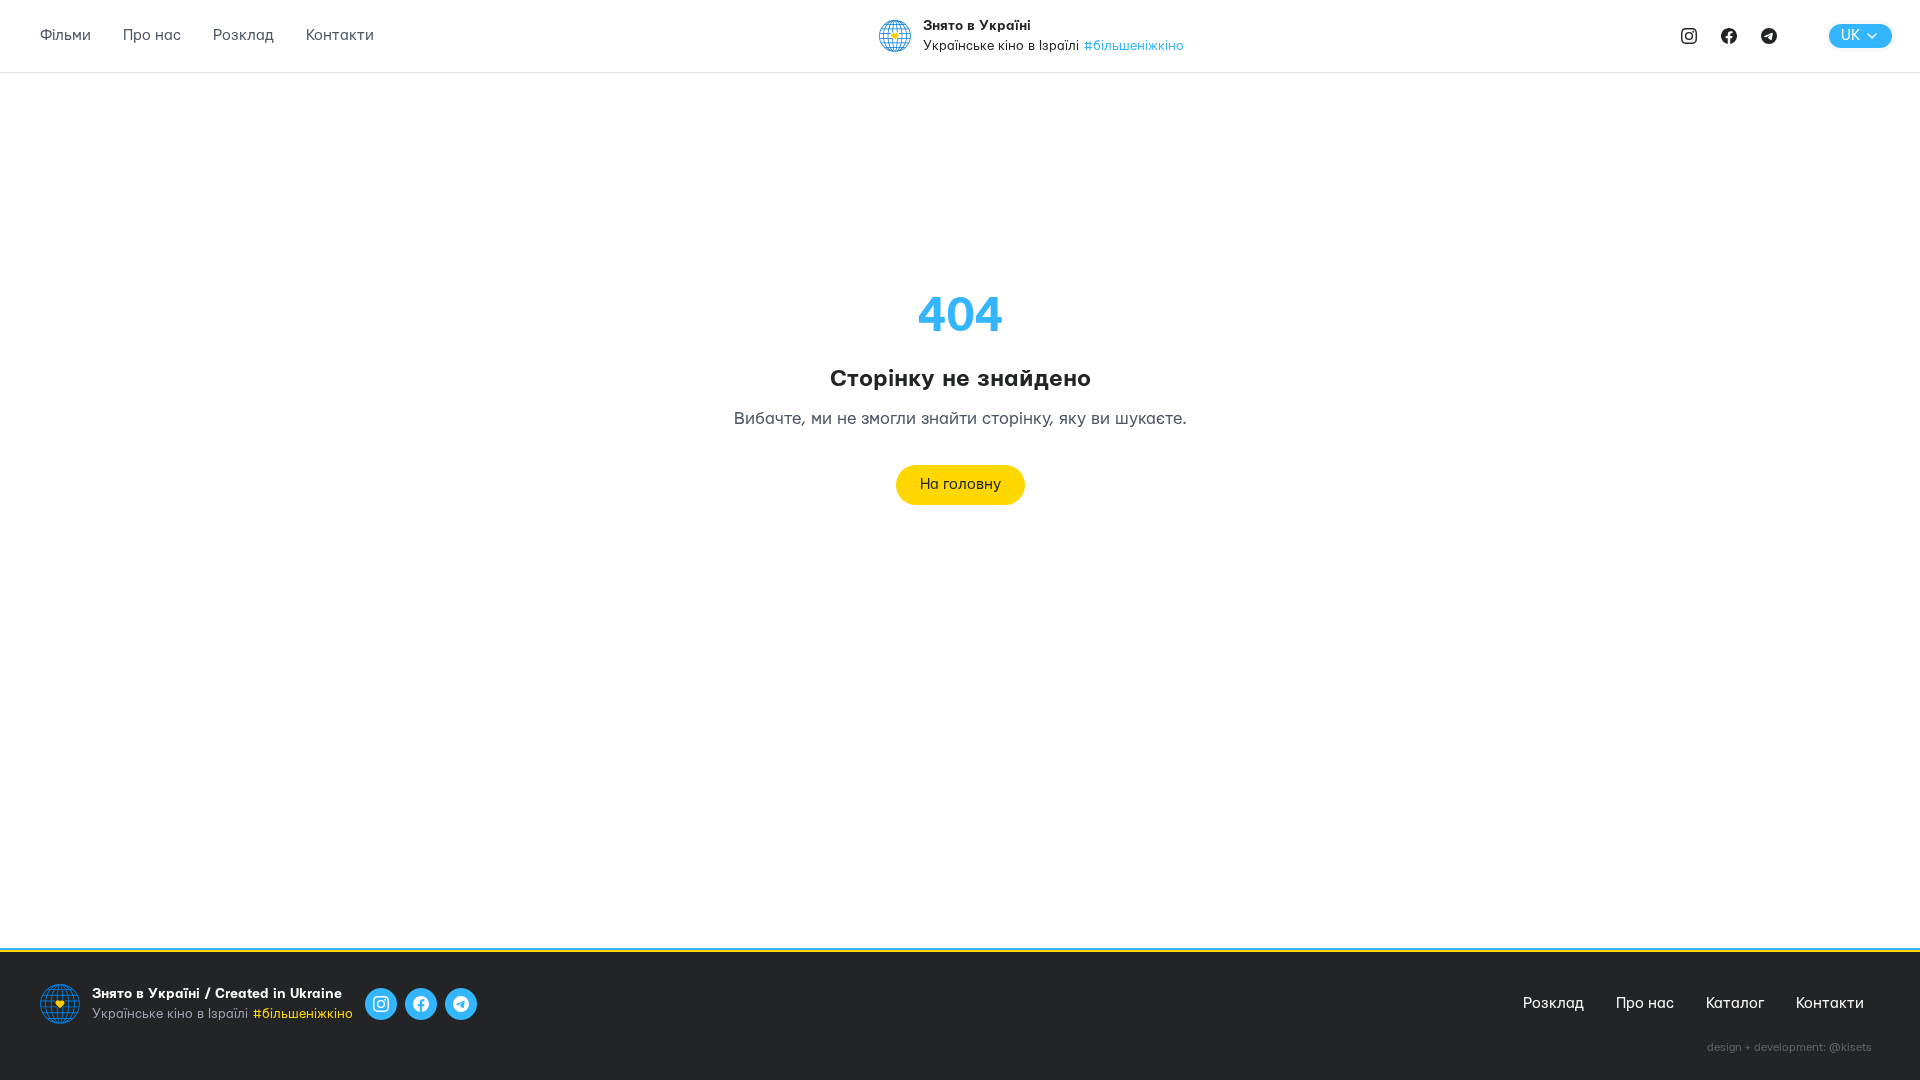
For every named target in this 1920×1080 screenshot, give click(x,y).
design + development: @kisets (1789, 1047)
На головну (960, 484)
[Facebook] (1729, 36)
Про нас (152, 35)
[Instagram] (1689, 36)
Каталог (1735, 1003)
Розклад (243, 35)
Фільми (65, 35)
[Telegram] (1769, 36)
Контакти (340, 35)
